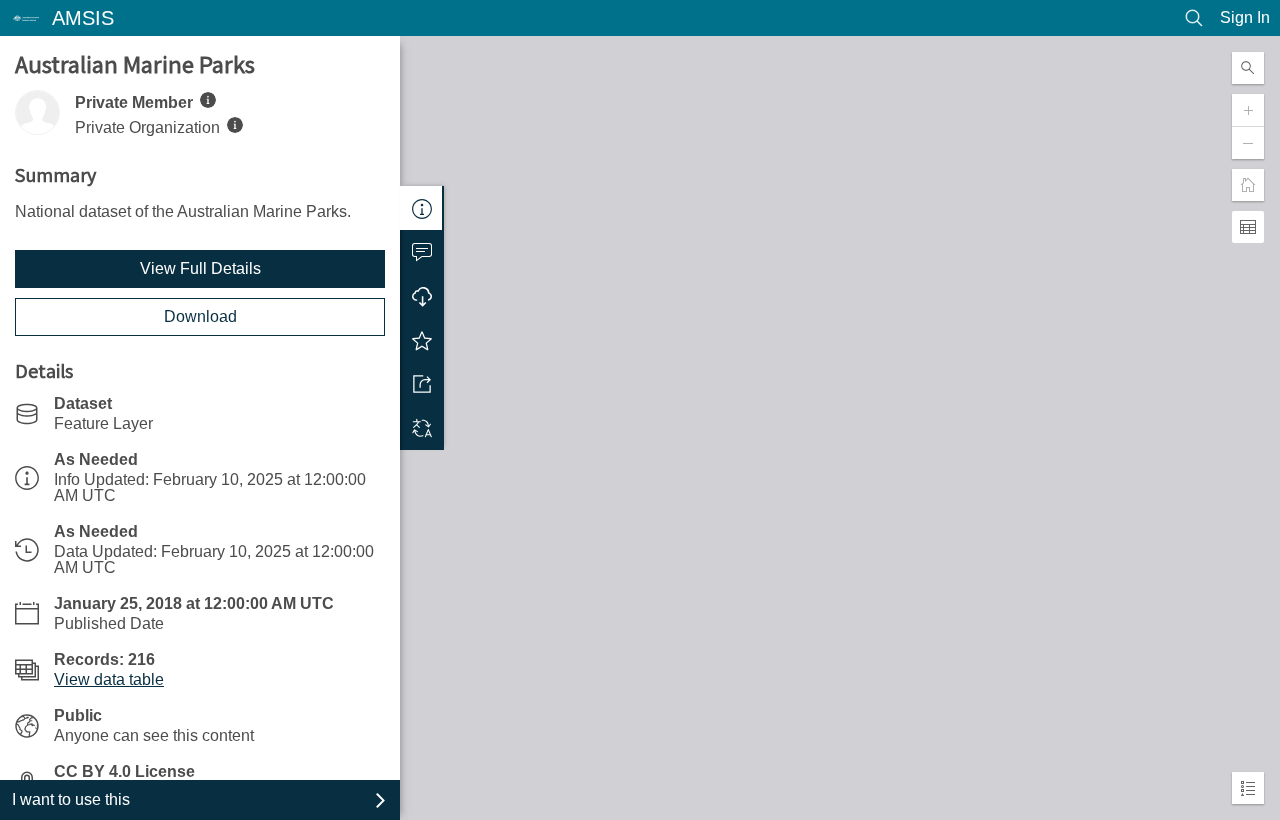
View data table (109, 679)
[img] (208, 100)
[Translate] (422, 428)
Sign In (1245, 17)
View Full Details (200, 268)
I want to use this (71, 799)
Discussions (422, 252)
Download (200, 316)
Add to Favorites (422, 340)
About (422, 208)
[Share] (422, 384)
